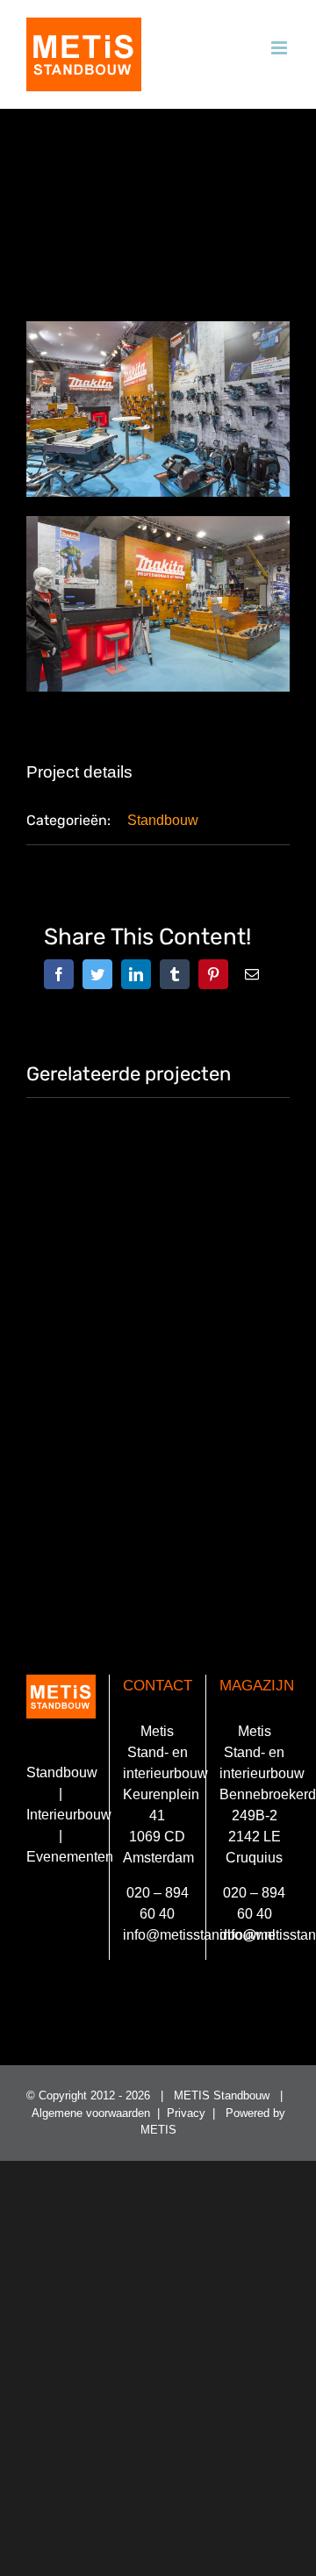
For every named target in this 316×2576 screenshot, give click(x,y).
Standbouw (163, 820)
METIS (158, 2130)
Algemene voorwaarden (91, 2113)
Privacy (186, 2113)
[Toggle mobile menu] (280, 48)
